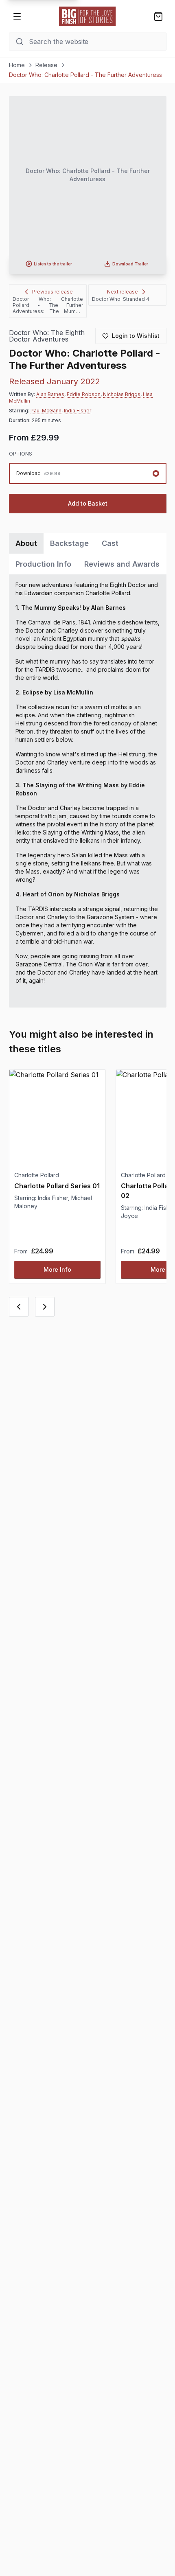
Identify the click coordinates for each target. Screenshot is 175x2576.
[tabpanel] (88, 791)
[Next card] (45, 1307)
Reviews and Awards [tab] (122, 564)
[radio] (88, 473)
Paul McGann (46, 411)
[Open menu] (17, 16)
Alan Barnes (50, 394)
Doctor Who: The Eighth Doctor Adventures (47, 336)
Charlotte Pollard (37, 1175)
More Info (57, 1269)
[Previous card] (19, 1307)
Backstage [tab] (69, 543)
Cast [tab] (110, 543)
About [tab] (26, 543)
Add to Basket (88, 503)
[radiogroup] (88, 473)
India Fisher (78, 411)
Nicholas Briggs (122, 394)
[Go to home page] (87, 16)
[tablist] (88, 554)
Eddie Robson (84, 394)
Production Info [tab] (43, 564)
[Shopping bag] (158, 16)
